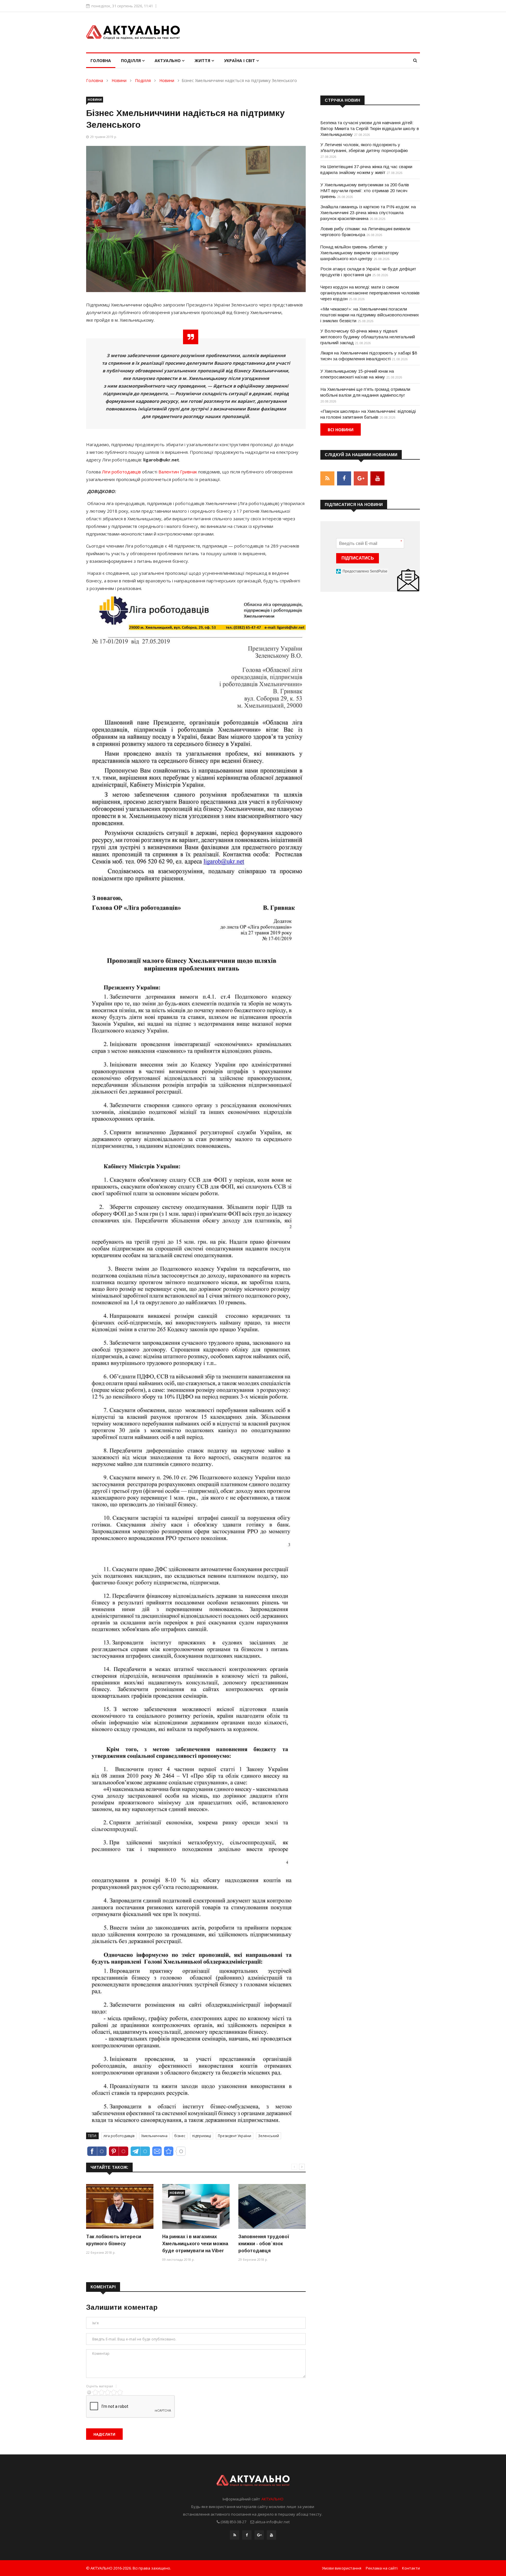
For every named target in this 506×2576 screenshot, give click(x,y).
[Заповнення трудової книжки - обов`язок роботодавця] (272, 2206)
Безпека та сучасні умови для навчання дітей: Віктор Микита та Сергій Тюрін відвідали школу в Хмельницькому (370, 128)
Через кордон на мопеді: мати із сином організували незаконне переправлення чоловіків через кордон (370, 293)
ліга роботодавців (119, 2136)
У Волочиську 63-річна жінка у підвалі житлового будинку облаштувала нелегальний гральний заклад (368, 337)
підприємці (202, 2136)
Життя (203, 60)
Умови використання (342, 2568)
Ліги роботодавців (121, 472)
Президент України (235, 2136)
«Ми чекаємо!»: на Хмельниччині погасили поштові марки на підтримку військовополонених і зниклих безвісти (370, 315)
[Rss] (235, 2535)
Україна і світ (240, 60)
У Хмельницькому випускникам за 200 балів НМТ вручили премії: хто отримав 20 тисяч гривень (365, 191)
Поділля (131, 60)
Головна (101, 60)
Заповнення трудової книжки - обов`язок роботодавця (264, 2244)
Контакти (411, 2568)
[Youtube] (271, 2535)
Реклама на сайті (382, 2568)
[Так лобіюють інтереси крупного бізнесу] (120, 2206)
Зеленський (269, 2136)
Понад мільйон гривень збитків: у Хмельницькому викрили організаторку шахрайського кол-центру (360, 253)
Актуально (168, 60)
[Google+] (259, 2535)
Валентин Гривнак (178, 472)
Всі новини (341, 430)
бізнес (180, 2136)
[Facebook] (247, 2535)
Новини (119, 80)
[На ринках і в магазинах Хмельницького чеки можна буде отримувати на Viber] (196, 2206)
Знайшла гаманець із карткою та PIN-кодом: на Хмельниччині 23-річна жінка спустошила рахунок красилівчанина (368, 213)
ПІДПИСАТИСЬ (358, 558)
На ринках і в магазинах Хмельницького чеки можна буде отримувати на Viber (195, 2244)
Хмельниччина (154, 2136)
